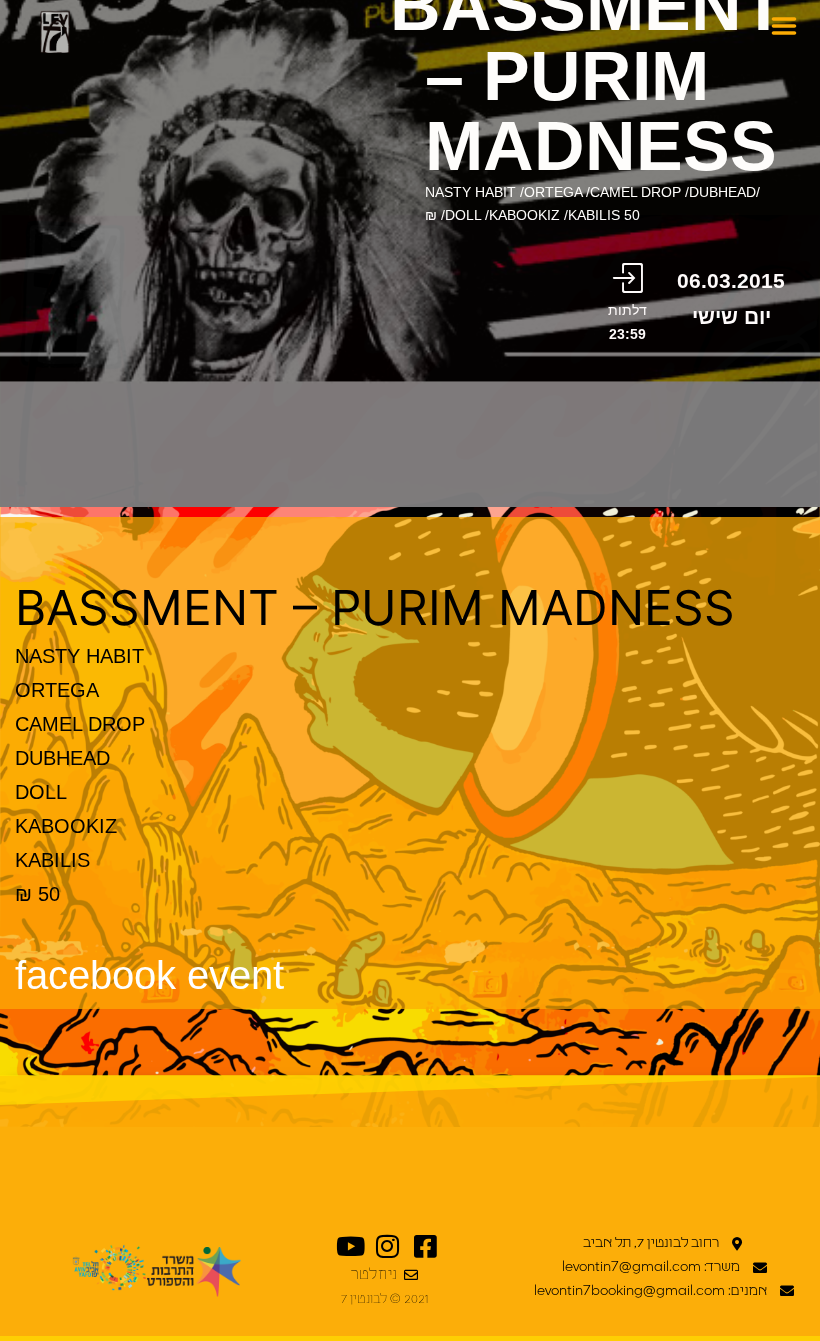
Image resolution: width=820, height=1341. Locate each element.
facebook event (149, 975)
